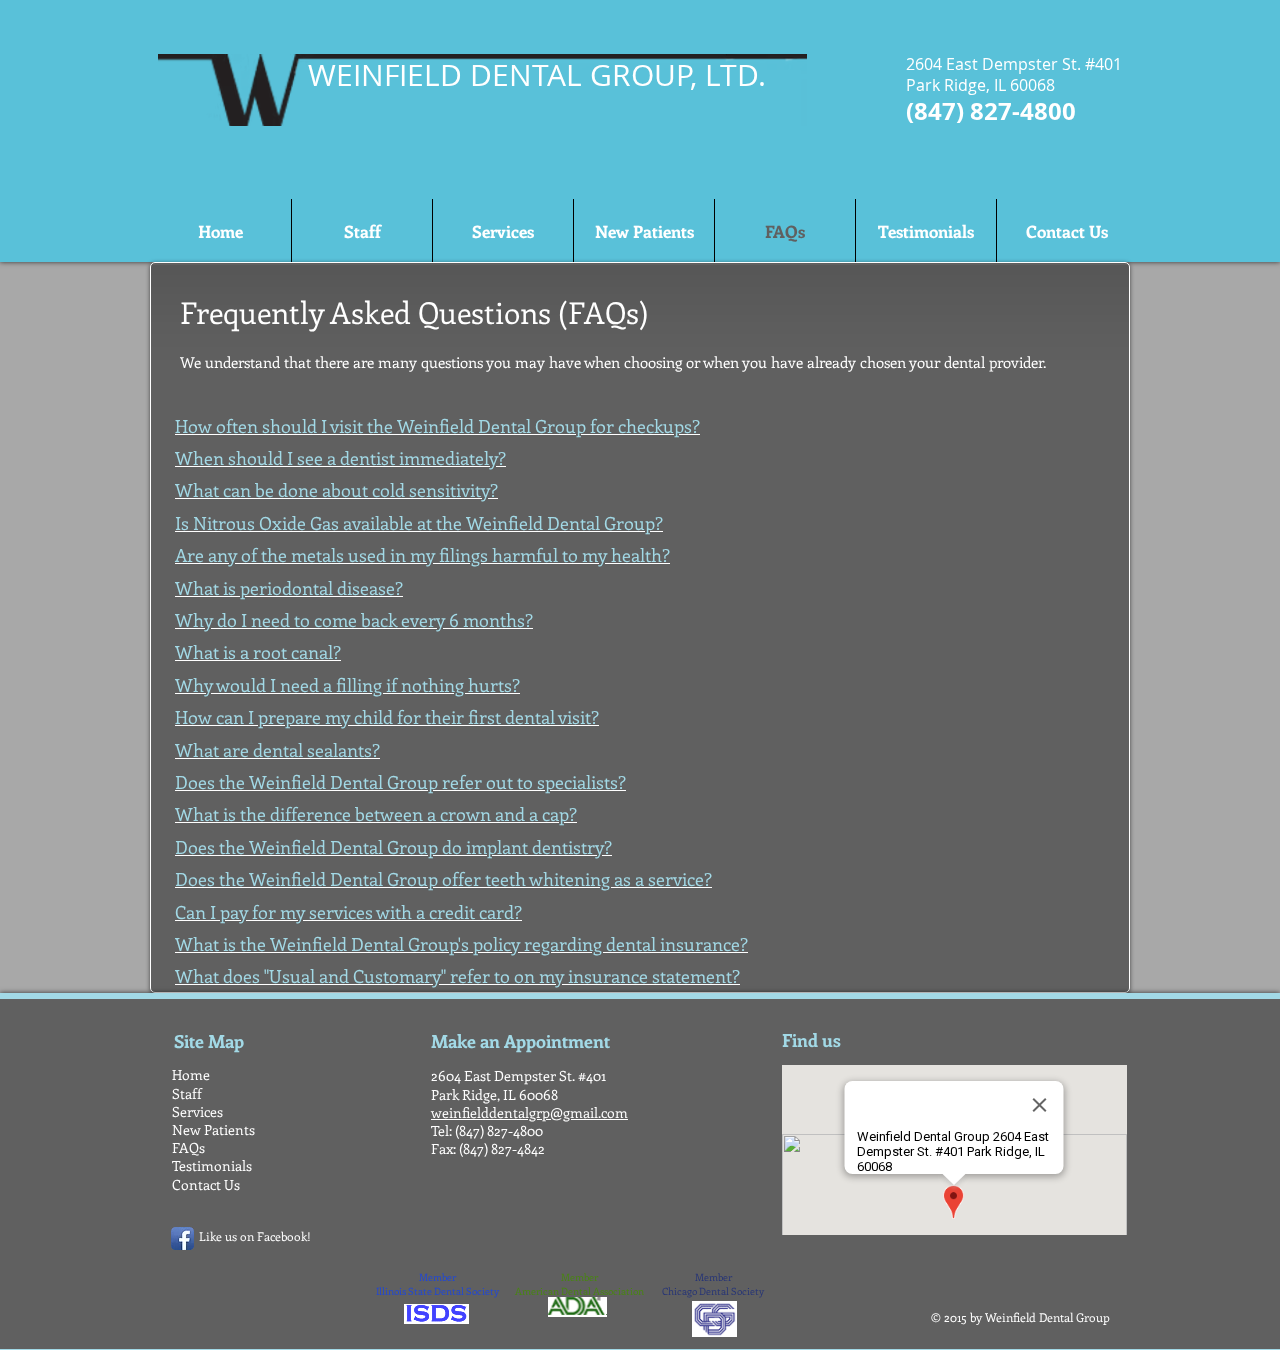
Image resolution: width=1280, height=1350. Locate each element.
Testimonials (212, 1165)
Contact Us (206, 1184)
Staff (187, 1093)
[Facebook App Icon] (182, 1238)
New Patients (213, 1129)
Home (191, 1074)
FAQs (188, 1147)
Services (197, 1111)
